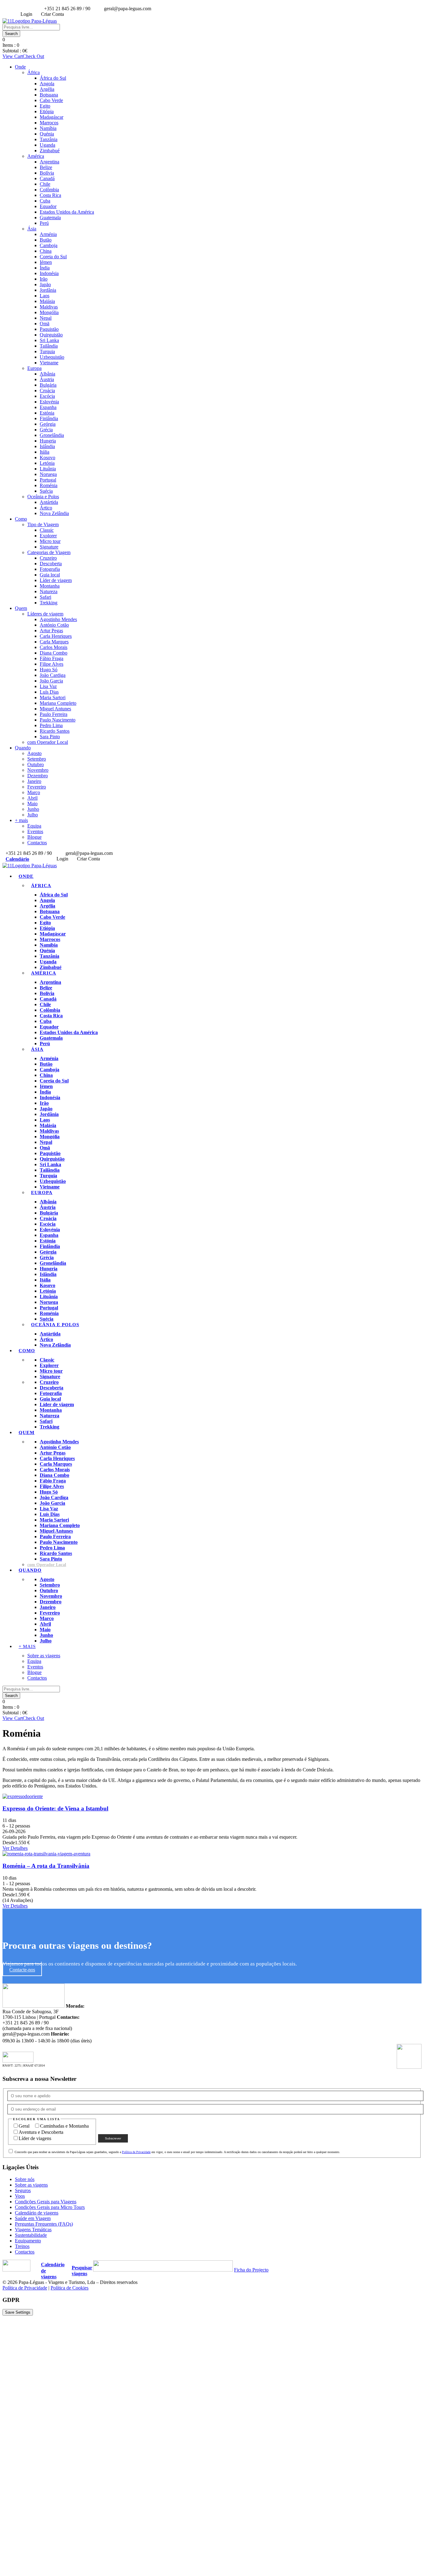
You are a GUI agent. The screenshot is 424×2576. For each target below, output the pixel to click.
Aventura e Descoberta (41, 2132)
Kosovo (47, 457)
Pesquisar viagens (82, 2271)
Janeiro (34, 781)
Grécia (46, 430)
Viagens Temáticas (33, 2230)
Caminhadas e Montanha (64, 2126)
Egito (45, 106)
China (46, 251)
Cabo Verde (51, 100)
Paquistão (49, 329)
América (36, 156)
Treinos (22, 2246)
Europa (34, 368)
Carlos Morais (54, 647)
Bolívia (47, 173)
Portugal (48, 480)
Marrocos (49, 123)
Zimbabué (50, 151)
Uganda (47, 145)
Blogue (34, 837)
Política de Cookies (70, 2288)
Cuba (45, 201)
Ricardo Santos (55, 731)
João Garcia (51, 681)
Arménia (48, 234)
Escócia (47, 396)
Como (21, 519)
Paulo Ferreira (54, 714)
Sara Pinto (50, 737)
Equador (48, 206)
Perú (44, 223)
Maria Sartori (53, 697)
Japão (45, 284)
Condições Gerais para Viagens (46, 2202)
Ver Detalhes (15, 1848)
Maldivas (49, 307)
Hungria (48, 441)
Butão (46, 240)
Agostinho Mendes (58, 619)
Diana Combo (54, 653)
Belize (46, 167)
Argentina (50, 162)
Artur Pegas (51, 631)
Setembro (37, 759)
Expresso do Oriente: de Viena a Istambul (55, 1808)
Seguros (23, 2190)
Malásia (47, 301)
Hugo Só (49, 670)
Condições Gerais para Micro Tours (50, 2207)
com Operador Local (48, 742)
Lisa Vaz (48, 686)
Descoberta (51, 564)
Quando (23, 748)
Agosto (34, 753)
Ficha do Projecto (251, 2270)
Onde (20, 67)
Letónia (47, 463)
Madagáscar (52, 117)
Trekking (49, 603)
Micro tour (50, 541)
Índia (45, 268)
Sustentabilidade (31, 2235)
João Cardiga (53, 675)
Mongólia (49, 312)
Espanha (48, 407)
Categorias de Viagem (49, 552)
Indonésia (49, 273)
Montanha (50, 586)
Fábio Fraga (52, 658)
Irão (44, 279)
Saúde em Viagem (33, 2218)
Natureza (49, 591)
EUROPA (42, 1193)
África (34, 72)
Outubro (36, 764)
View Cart (13, 56)
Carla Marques (54, 642)
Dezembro (38, 776)
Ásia (32, 229)
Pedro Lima (51, 725)
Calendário (17, 859)
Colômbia (49, 190)
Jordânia (48, 290)
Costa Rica (50, 195)
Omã (45, 324)
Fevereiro (37, 787)
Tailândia (49, 346)
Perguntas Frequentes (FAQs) (44, 2224)
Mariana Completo (58, 703)
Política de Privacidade (136, 2152)
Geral (25, 2126)
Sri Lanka (49, 340)
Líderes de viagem (45, 614)
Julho (33, 815)
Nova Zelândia (54, 513)
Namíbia (48, 128)
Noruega (48, 474)
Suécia (46, 491)
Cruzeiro (48, 558)
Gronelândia (52, 435)
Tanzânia (49, 139)
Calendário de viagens (37, 2213)
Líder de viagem (56, 580)
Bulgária (48, 385)
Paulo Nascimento (58, 720)
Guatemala (50, 218)
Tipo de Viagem (43, 524)
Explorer (48, 536)
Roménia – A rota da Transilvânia (46, 1866)
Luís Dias (49, 692)
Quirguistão (51, 335)
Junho (33, 809)
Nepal (46, 318)
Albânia (47, 374)
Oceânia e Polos (43, 497)
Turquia (47, 351)
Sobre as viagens (44, 1656)
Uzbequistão (52, 357)
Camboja (49, 245)
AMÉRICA (44, 973)
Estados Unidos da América (67, 212)
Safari (45, 597)
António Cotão (54, 625)
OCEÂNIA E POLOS (55, 1325)
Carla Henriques (56, 636)
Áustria (47, 379)
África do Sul (53, 78)
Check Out (33, 56)
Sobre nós (25, 2179)
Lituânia (48, 469)
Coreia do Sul (53, 257)
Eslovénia (49, 402)
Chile (45, 184)
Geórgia (48, 424)
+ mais (21, 820)
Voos (20, 2196)
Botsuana (49, 95)
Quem (21, 608)
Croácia (47, 391)
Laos (45, 296)
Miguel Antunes (55, 709)
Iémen (46, 262)
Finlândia (49, 418)
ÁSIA (37, 1049)
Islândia (47, 446)
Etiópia (47, 111)
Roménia (49, 485)
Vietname (49, 363)
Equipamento (28, 2241)
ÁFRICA (41, 886)
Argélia (47, 89)
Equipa (34, 826)
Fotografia (50, 569)
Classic (47, 530)
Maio (32, 804)
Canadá (47, 178)
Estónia (47, 413)
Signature (49, 547)
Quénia (47, 134)
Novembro (38, 770)
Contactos (37, 843)
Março (34, 792)
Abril (32, 798)
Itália (45, 452)
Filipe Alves (52, 664)
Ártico (46, 508)
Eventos (35, 831)
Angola (47, 84)
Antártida (49, 502)
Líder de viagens (36, 2138)
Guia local (50, 575)
